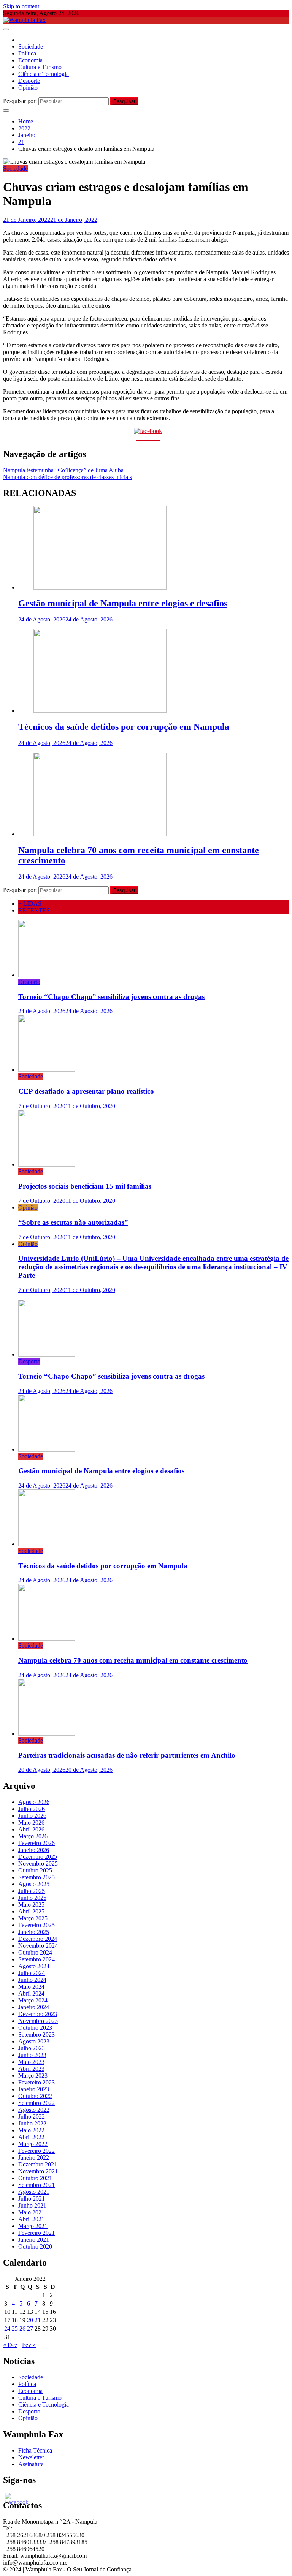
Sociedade (31, 47)
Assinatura (31, 2464)
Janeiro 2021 (34, 2240)
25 (15, 2329)
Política (27, 53)
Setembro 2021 (36, 2185)
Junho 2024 (32, 1980)
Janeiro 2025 (34, 1932)
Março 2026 (33, 1836)
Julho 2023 (32, 2048)
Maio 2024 (31, 1987)
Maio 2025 (31, 1905)
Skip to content (21, 6)
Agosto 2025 (34, 1884)
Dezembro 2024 (38, 1939)
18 (15, 2320)
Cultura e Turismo (40, 67)
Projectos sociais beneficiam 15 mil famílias (85, 1186)
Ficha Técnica (35, 2450)
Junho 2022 (32, 2123)
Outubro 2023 (35, 2028)
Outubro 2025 (35, 1870)
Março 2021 (33, 2226)
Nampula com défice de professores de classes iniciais (67, 477)
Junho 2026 (32, 1816)
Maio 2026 (31, 1822)
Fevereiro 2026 (36, 1843)
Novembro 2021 (38, 2171)
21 (38, 2320)
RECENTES (34, 910)
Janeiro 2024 (34, 2007)
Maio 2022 (31, 2130)
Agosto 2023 (34, 2041)
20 (30, 2320)
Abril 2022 (31, 2137)
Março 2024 (33, 2000)
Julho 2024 (32, 1973)
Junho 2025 (32, 1898)
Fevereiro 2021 (36, 2233)
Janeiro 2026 (34, 1850)
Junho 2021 (32, 2205)
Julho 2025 (32, 1891)
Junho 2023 (32, 2055)
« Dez (10, 2345)
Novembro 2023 (38, 2021)
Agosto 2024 (34, 1966)
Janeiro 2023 (34, 2089)
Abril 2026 (31, 1829)
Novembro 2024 (38, 1946)
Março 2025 (33, 1918)
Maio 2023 (31, 2062)
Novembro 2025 (38, 1864)
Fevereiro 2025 (36, 1925)
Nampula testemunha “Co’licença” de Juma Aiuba (63, 470)
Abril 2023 (31, 2069)
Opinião (28, 88)
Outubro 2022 (35, 2096)
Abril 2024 (31, 1993)
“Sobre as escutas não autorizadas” (73, 1222)
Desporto (29, 81)
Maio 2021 (31, 2212)
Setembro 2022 (36, 2103)
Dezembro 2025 (38, 1857)
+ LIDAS (30, 904)
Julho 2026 (32, 1809)
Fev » (29, 2345)
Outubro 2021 (35, 2178)
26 (22, 2329)
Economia (30, 60)
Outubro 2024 (35, 1952)
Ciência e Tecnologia (44, 74)
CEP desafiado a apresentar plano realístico (86, 1091)
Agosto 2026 (34, 1802)
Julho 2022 (32, 2117)
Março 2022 (33, 2144)
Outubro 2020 (35, 2246)
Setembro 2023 (36, 2034)
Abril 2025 (31, 1911)
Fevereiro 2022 (36, 2151)
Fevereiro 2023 (36, 2082)
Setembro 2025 (36, 1877)
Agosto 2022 (34, 2110)
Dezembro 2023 (38, 2014)
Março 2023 (33, 2076)
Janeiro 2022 (34, 2158)
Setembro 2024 (36, 1959)
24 (7, 2329)
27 (30, 2329)
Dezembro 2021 (38, 2164)
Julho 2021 (32, 2199)
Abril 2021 (31, 2219)
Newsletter (31, 2457)
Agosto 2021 (34, 2192)
